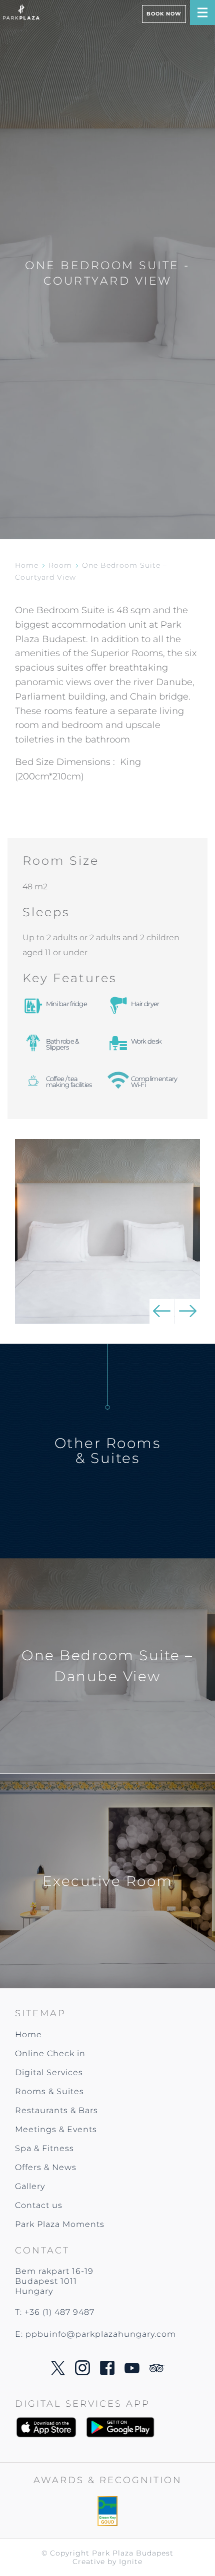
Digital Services (49, 2072)
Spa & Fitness (44, 2148)
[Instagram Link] (82, 2373)
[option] (107, 1231)
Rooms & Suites (49, 2091)
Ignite (131, 2562)
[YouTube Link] (132, 2371)
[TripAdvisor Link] (157, 2370)
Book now (164, 14)
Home (27, 565)
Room (60, 565)
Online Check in (50, 2053)
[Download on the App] (50, 2427)
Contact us (39, 2205)
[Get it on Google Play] (120, 2427)
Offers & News (46, 2167)
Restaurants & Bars (56, 2110)
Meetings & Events (56, 2129)
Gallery (30, 2186)
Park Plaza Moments (60, 2224)
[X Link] (58, 2373)
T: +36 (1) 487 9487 (55, 2312)
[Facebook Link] (107, 2372)
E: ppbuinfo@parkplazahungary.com (95, 2334)
